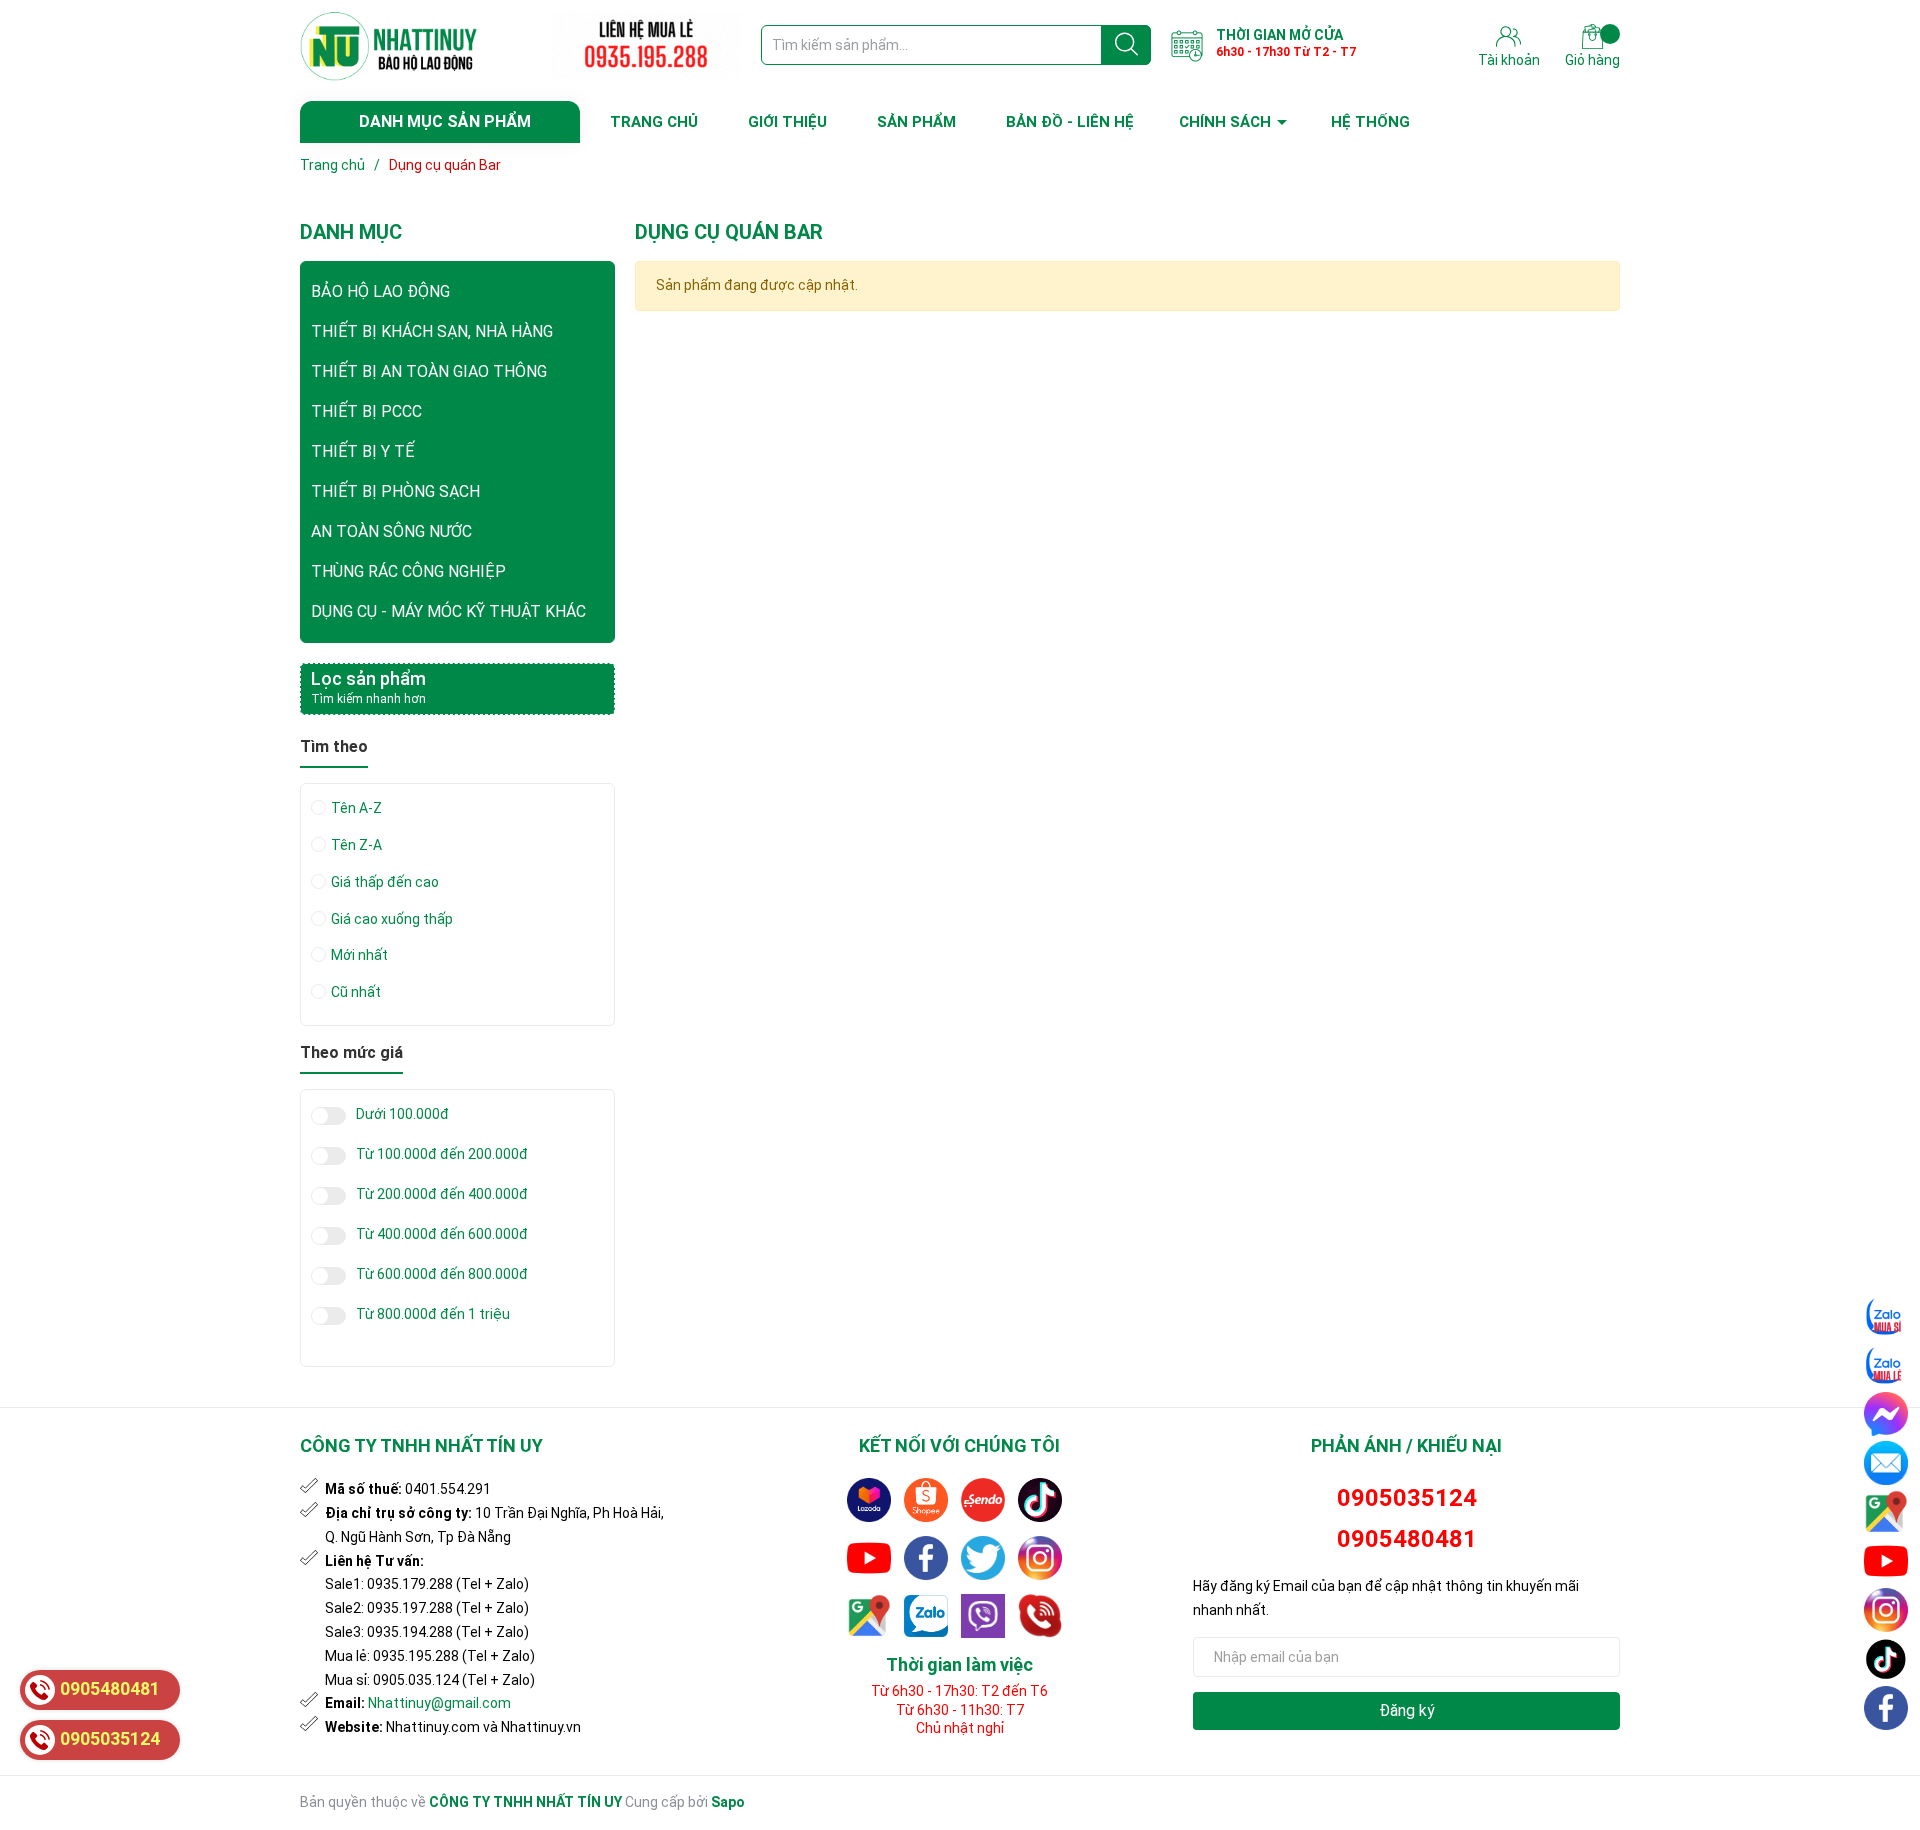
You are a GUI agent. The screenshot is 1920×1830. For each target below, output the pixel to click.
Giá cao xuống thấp (392, 919)
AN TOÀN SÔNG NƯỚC (391, 531)
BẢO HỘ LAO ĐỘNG (380, 291)
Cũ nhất (356, 992)
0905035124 (1407, 1498)
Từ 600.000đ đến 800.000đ (442, 1274)
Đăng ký (1407, 1710)
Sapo (728, 1802)
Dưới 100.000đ (402, 1114)
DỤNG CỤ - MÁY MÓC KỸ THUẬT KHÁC (448, 611)
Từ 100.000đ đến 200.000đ (442, 1154)
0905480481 (1407, 1539)
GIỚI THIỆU (787, 122)
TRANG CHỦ (654, 122)
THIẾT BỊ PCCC (366, 411)
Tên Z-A (356, 845)
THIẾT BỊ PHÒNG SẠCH (395, 491)
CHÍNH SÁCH (1225, 122)
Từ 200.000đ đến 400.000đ (442, 1194)
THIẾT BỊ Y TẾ (362, 451)
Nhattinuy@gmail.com (439, 1703)
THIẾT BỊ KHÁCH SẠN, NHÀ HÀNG (432, 331)
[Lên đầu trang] (1887, 1755)
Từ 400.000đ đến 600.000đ (442, 1234)
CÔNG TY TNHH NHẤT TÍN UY (525, 1802)
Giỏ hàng (1592, 60)
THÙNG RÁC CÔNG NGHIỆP (408, 571)
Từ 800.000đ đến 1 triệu (433, 1314)
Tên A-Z (356, 808)
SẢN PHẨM (916, 122)
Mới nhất (359, 955)
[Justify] (1126, 45)
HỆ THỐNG (1370, 122)
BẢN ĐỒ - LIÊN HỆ (1070, 122)
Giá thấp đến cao (385, 882)
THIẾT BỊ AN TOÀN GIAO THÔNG (429, 371)
